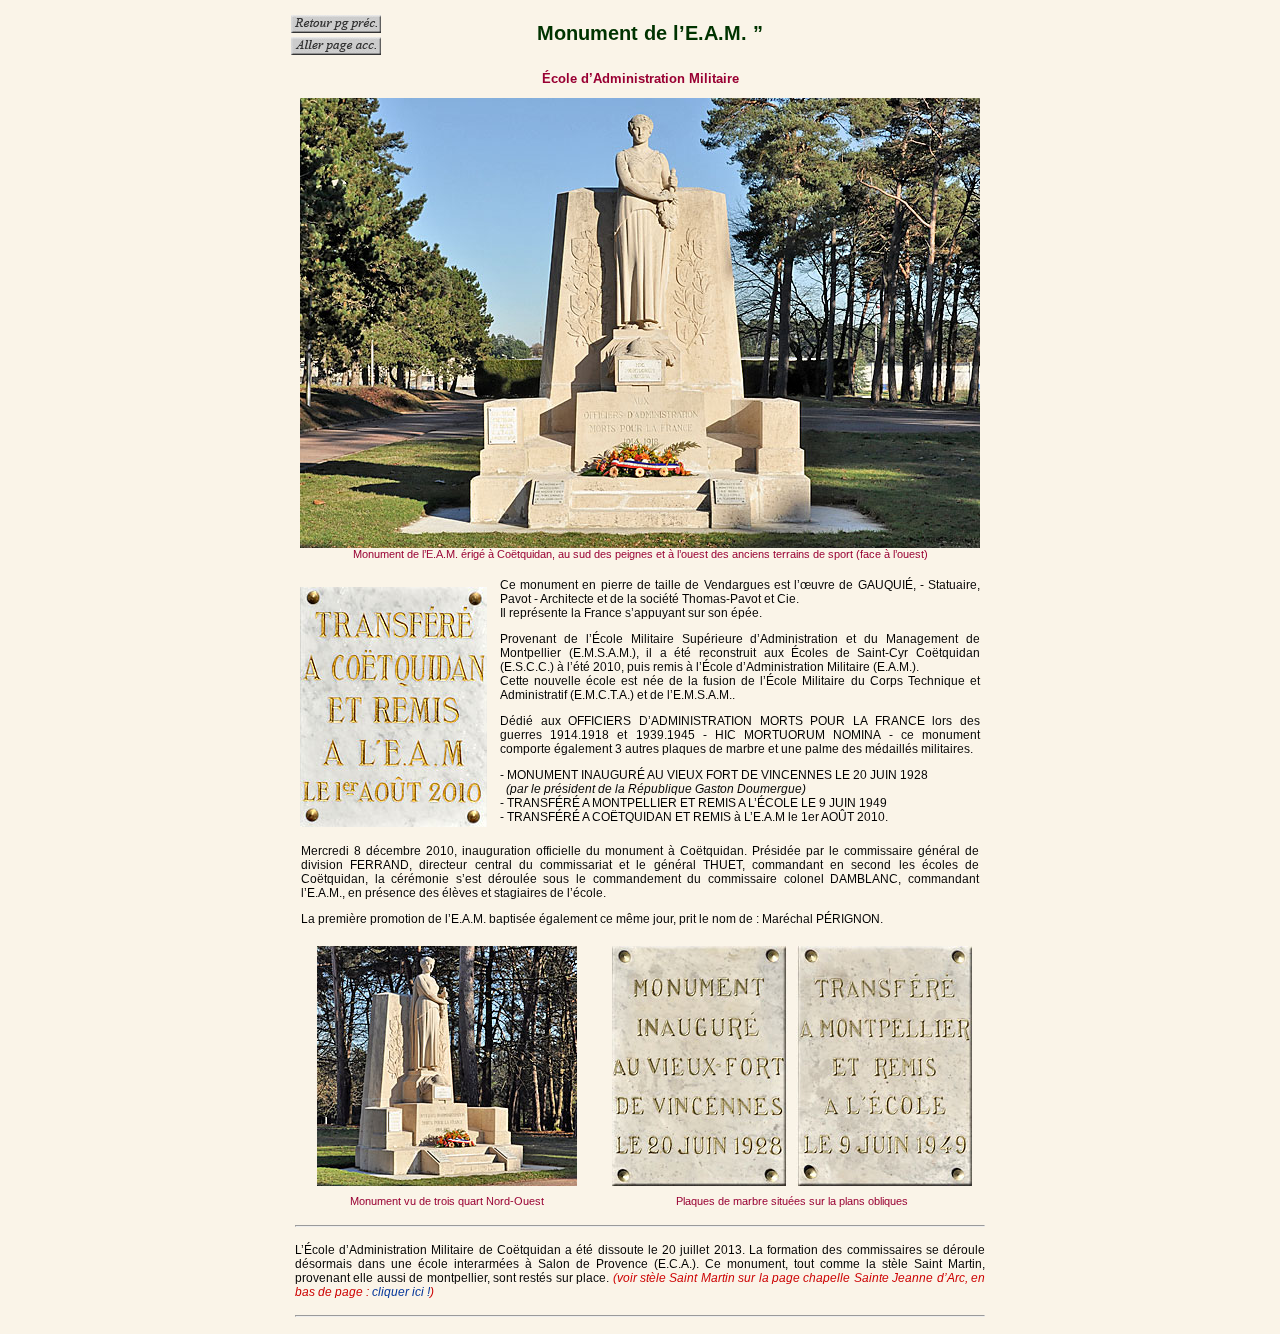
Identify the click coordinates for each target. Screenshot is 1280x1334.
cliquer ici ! (401, 1292)
